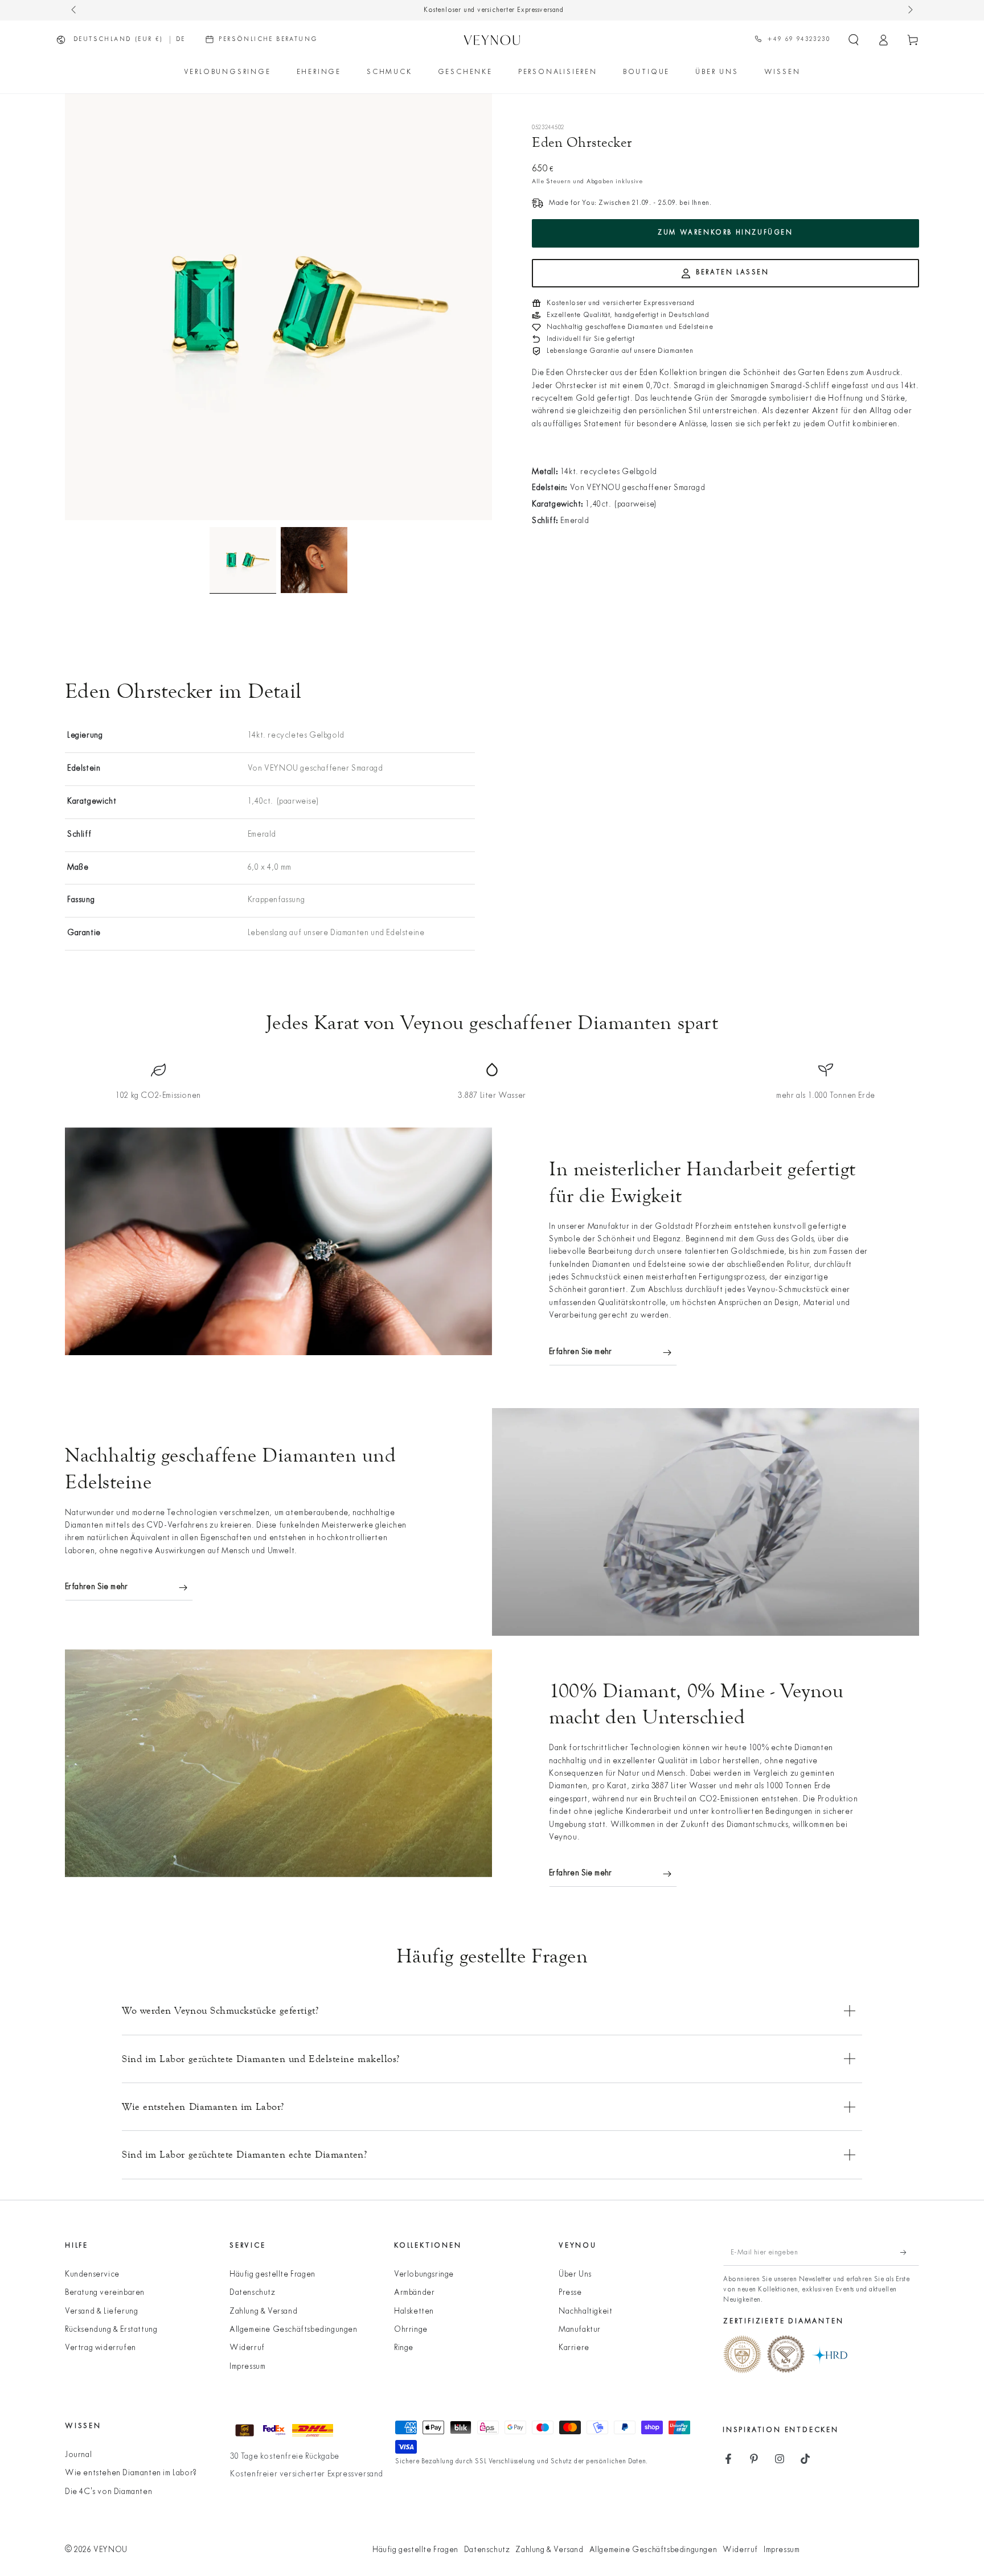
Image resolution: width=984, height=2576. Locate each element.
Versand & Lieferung (101, 2312)
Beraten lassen (732, 273)
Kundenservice (92, 2275)
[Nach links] (75, 10)
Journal (78, 2455)
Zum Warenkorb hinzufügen (725, 233)
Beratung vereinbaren (105, 2293)
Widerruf (247, 2348)
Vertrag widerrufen (101, 2348)
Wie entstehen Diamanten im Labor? (131, 2473)
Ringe (404, 2348)
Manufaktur (580, 2330)
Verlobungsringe (424, 2275)
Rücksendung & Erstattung (111, 2330)
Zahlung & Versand (263, 2312)
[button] (854, 40)
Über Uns (575, 2275)
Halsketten (414, 2312)
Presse (570, 2293)
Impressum (247, 2367)
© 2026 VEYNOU (96, 2550)
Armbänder (414, 2293)
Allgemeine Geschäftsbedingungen (294, 2330)
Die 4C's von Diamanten (108, 2492)
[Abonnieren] (910, 2253)
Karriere (574, 2348)
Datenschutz (253, 2293)
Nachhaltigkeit (585, 2312)
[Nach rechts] (909, 10)
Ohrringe (411, 2330)
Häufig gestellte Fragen (272, 2275)
